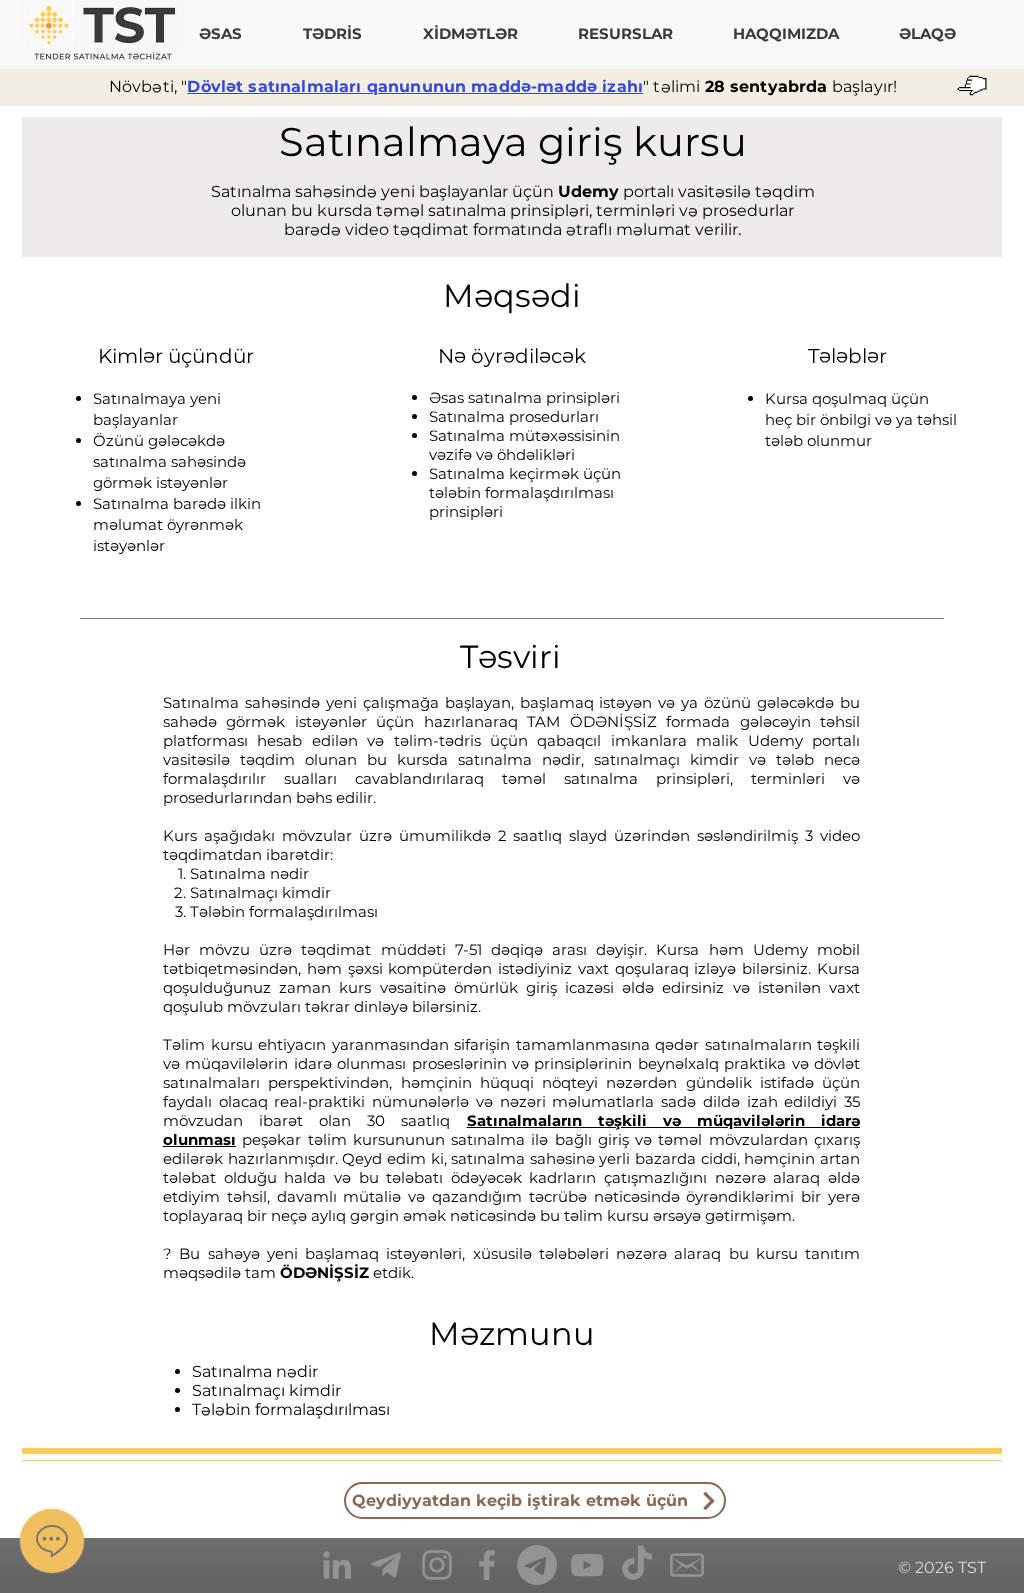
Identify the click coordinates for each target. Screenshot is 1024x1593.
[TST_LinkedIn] (337, 1565)
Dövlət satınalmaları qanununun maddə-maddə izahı (415, 86)
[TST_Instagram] (437, 1565)
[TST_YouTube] (587, 1565)
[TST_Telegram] (387, 1565)
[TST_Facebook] (487, 1565)
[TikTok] (637, 1565)
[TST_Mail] (687, 1565)
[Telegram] (537, 1565)
